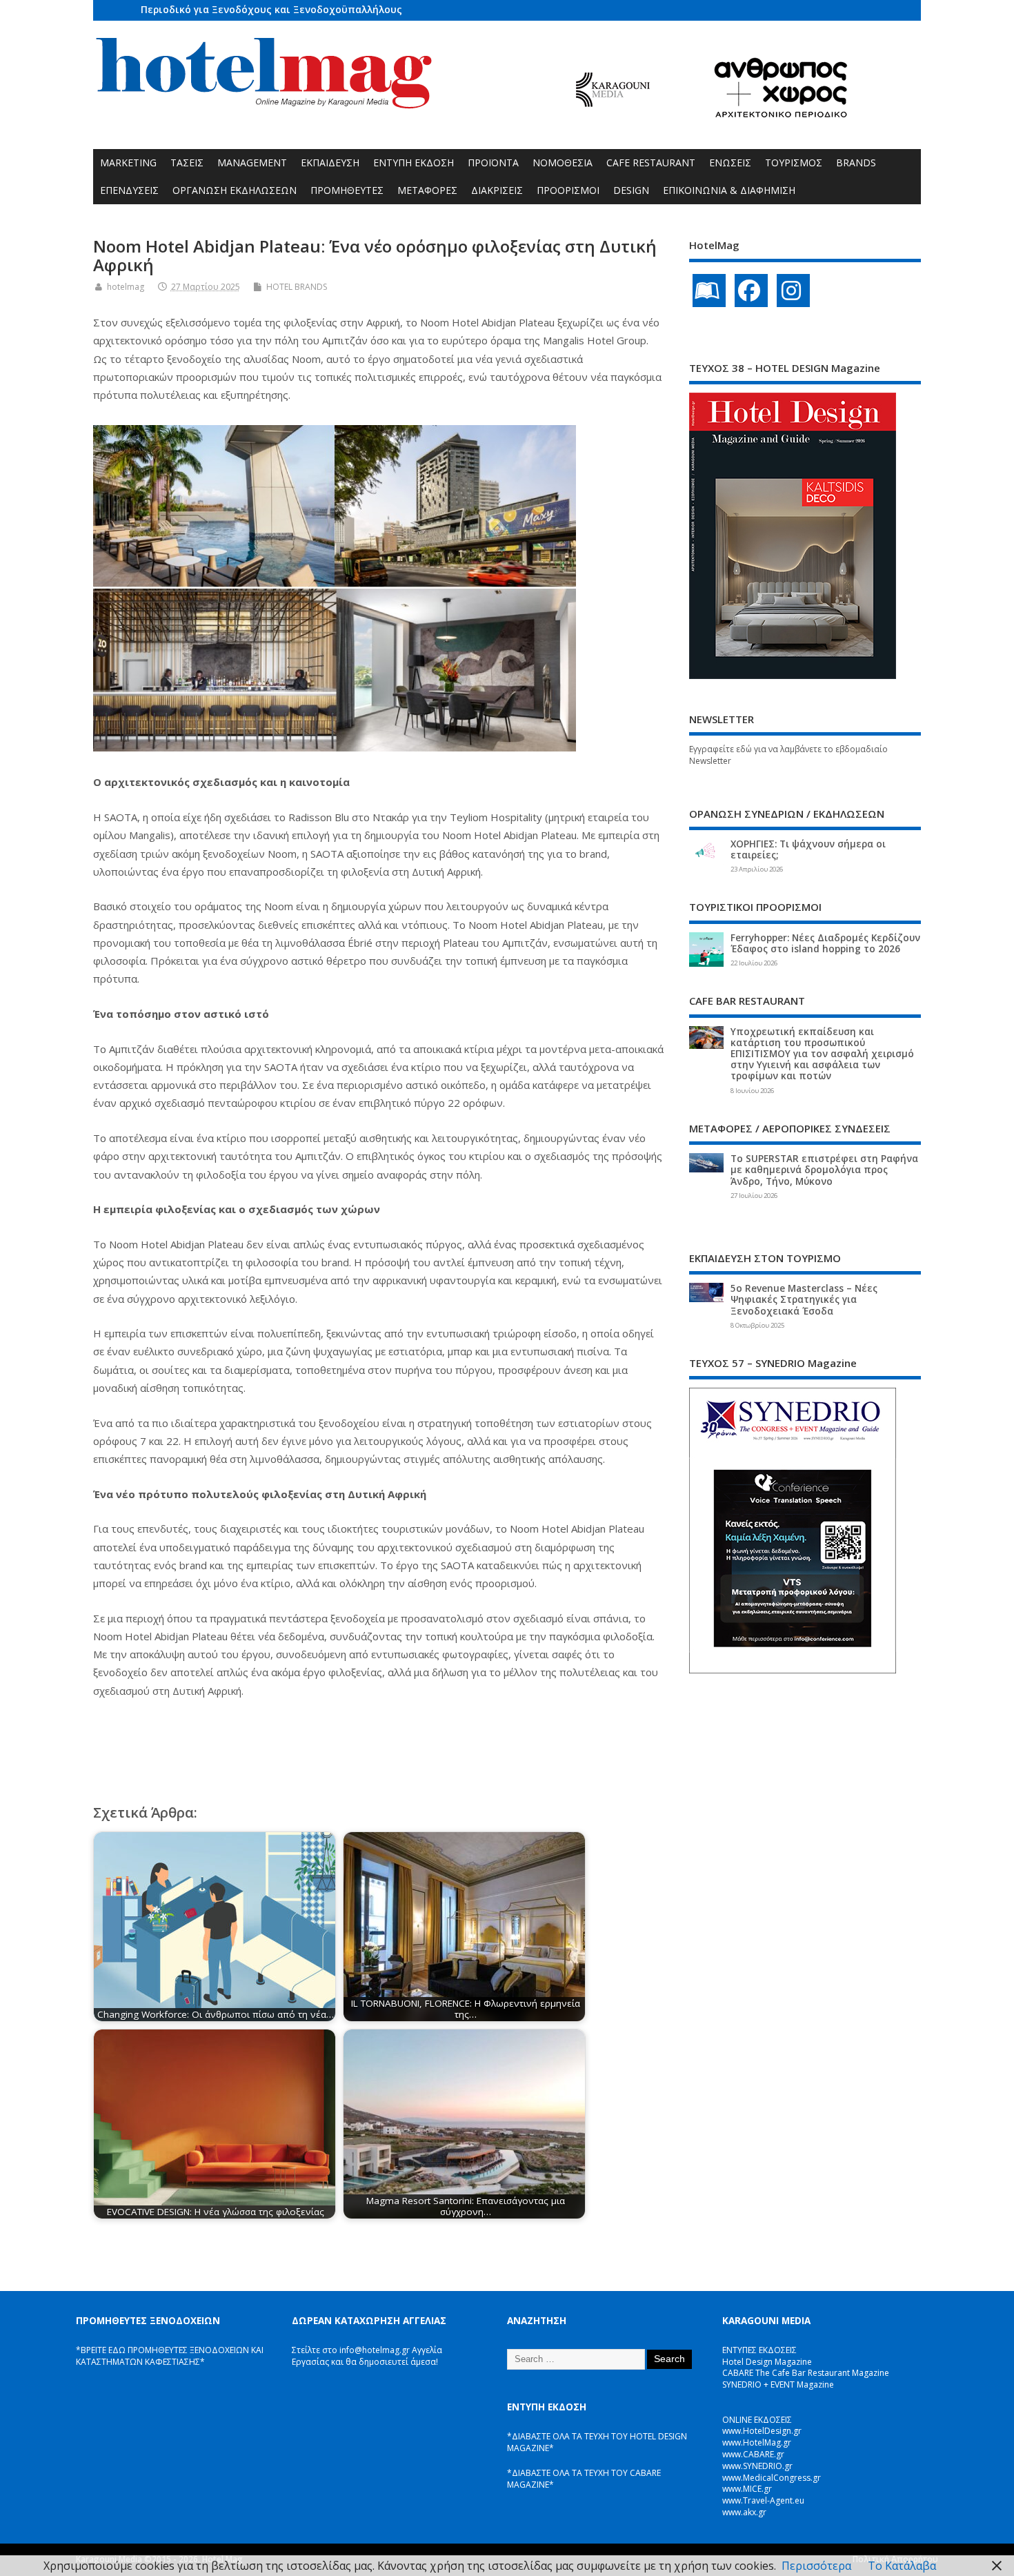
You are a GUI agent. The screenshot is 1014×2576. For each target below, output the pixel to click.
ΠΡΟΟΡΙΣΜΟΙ (568, 190)
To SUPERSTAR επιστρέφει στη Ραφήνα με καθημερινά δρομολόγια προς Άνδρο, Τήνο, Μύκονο (824, 1170)
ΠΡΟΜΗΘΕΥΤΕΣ (347, 190)
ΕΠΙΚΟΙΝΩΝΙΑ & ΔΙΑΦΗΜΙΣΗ (729, 190)
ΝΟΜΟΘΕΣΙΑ (563, 163)
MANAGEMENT (252, 163)
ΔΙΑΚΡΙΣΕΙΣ (497, 190)
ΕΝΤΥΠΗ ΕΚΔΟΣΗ (414, 163)
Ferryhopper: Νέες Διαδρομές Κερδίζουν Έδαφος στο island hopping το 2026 (825, 943)
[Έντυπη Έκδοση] (709, 291)
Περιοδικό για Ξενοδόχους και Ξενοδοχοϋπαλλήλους (271, 9)
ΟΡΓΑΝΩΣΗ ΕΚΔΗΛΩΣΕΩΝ (235, 190)
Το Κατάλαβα (902, 2566)
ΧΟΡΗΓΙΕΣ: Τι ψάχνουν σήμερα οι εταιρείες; (808, 849)
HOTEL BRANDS (297, 287)
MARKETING (128, 163)
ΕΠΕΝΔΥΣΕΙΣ (129, 190)
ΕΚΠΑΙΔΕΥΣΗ (330, 163)
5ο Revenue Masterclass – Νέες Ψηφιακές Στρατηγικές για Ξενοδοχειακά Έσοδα (804, 1299)
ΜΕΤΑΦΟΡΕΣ (427, 190)
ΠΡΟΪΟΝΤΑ (493, 163)
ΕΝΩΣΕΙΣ (730, 163)
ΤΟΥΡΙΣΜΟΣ (794, 163)
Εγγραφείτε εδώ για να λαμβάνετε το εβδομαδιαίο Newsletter (788, 755)
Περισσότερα (816, 2566)
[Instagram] (793, 291)
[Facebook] (751, 291)
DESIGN (631, 190)
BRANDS (856, 163)
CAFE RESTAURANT (651, 163)
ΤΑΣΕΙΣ (187, 163)
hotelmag (126, 287)
